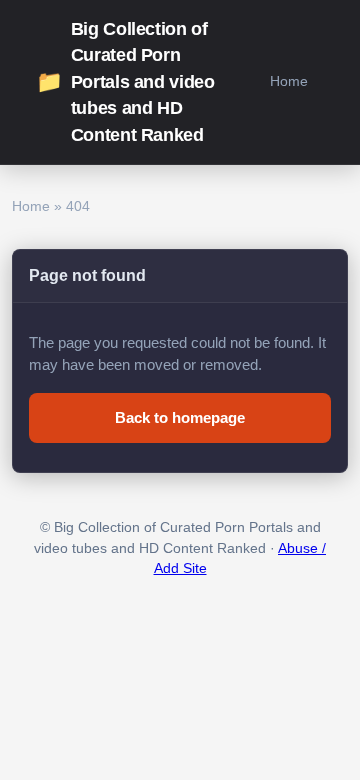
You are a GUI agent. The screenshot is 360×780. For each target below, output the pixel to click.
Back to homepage (180, 417)
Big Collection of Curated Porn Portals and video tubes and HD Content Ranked (125, 82)
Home (289, 81)
